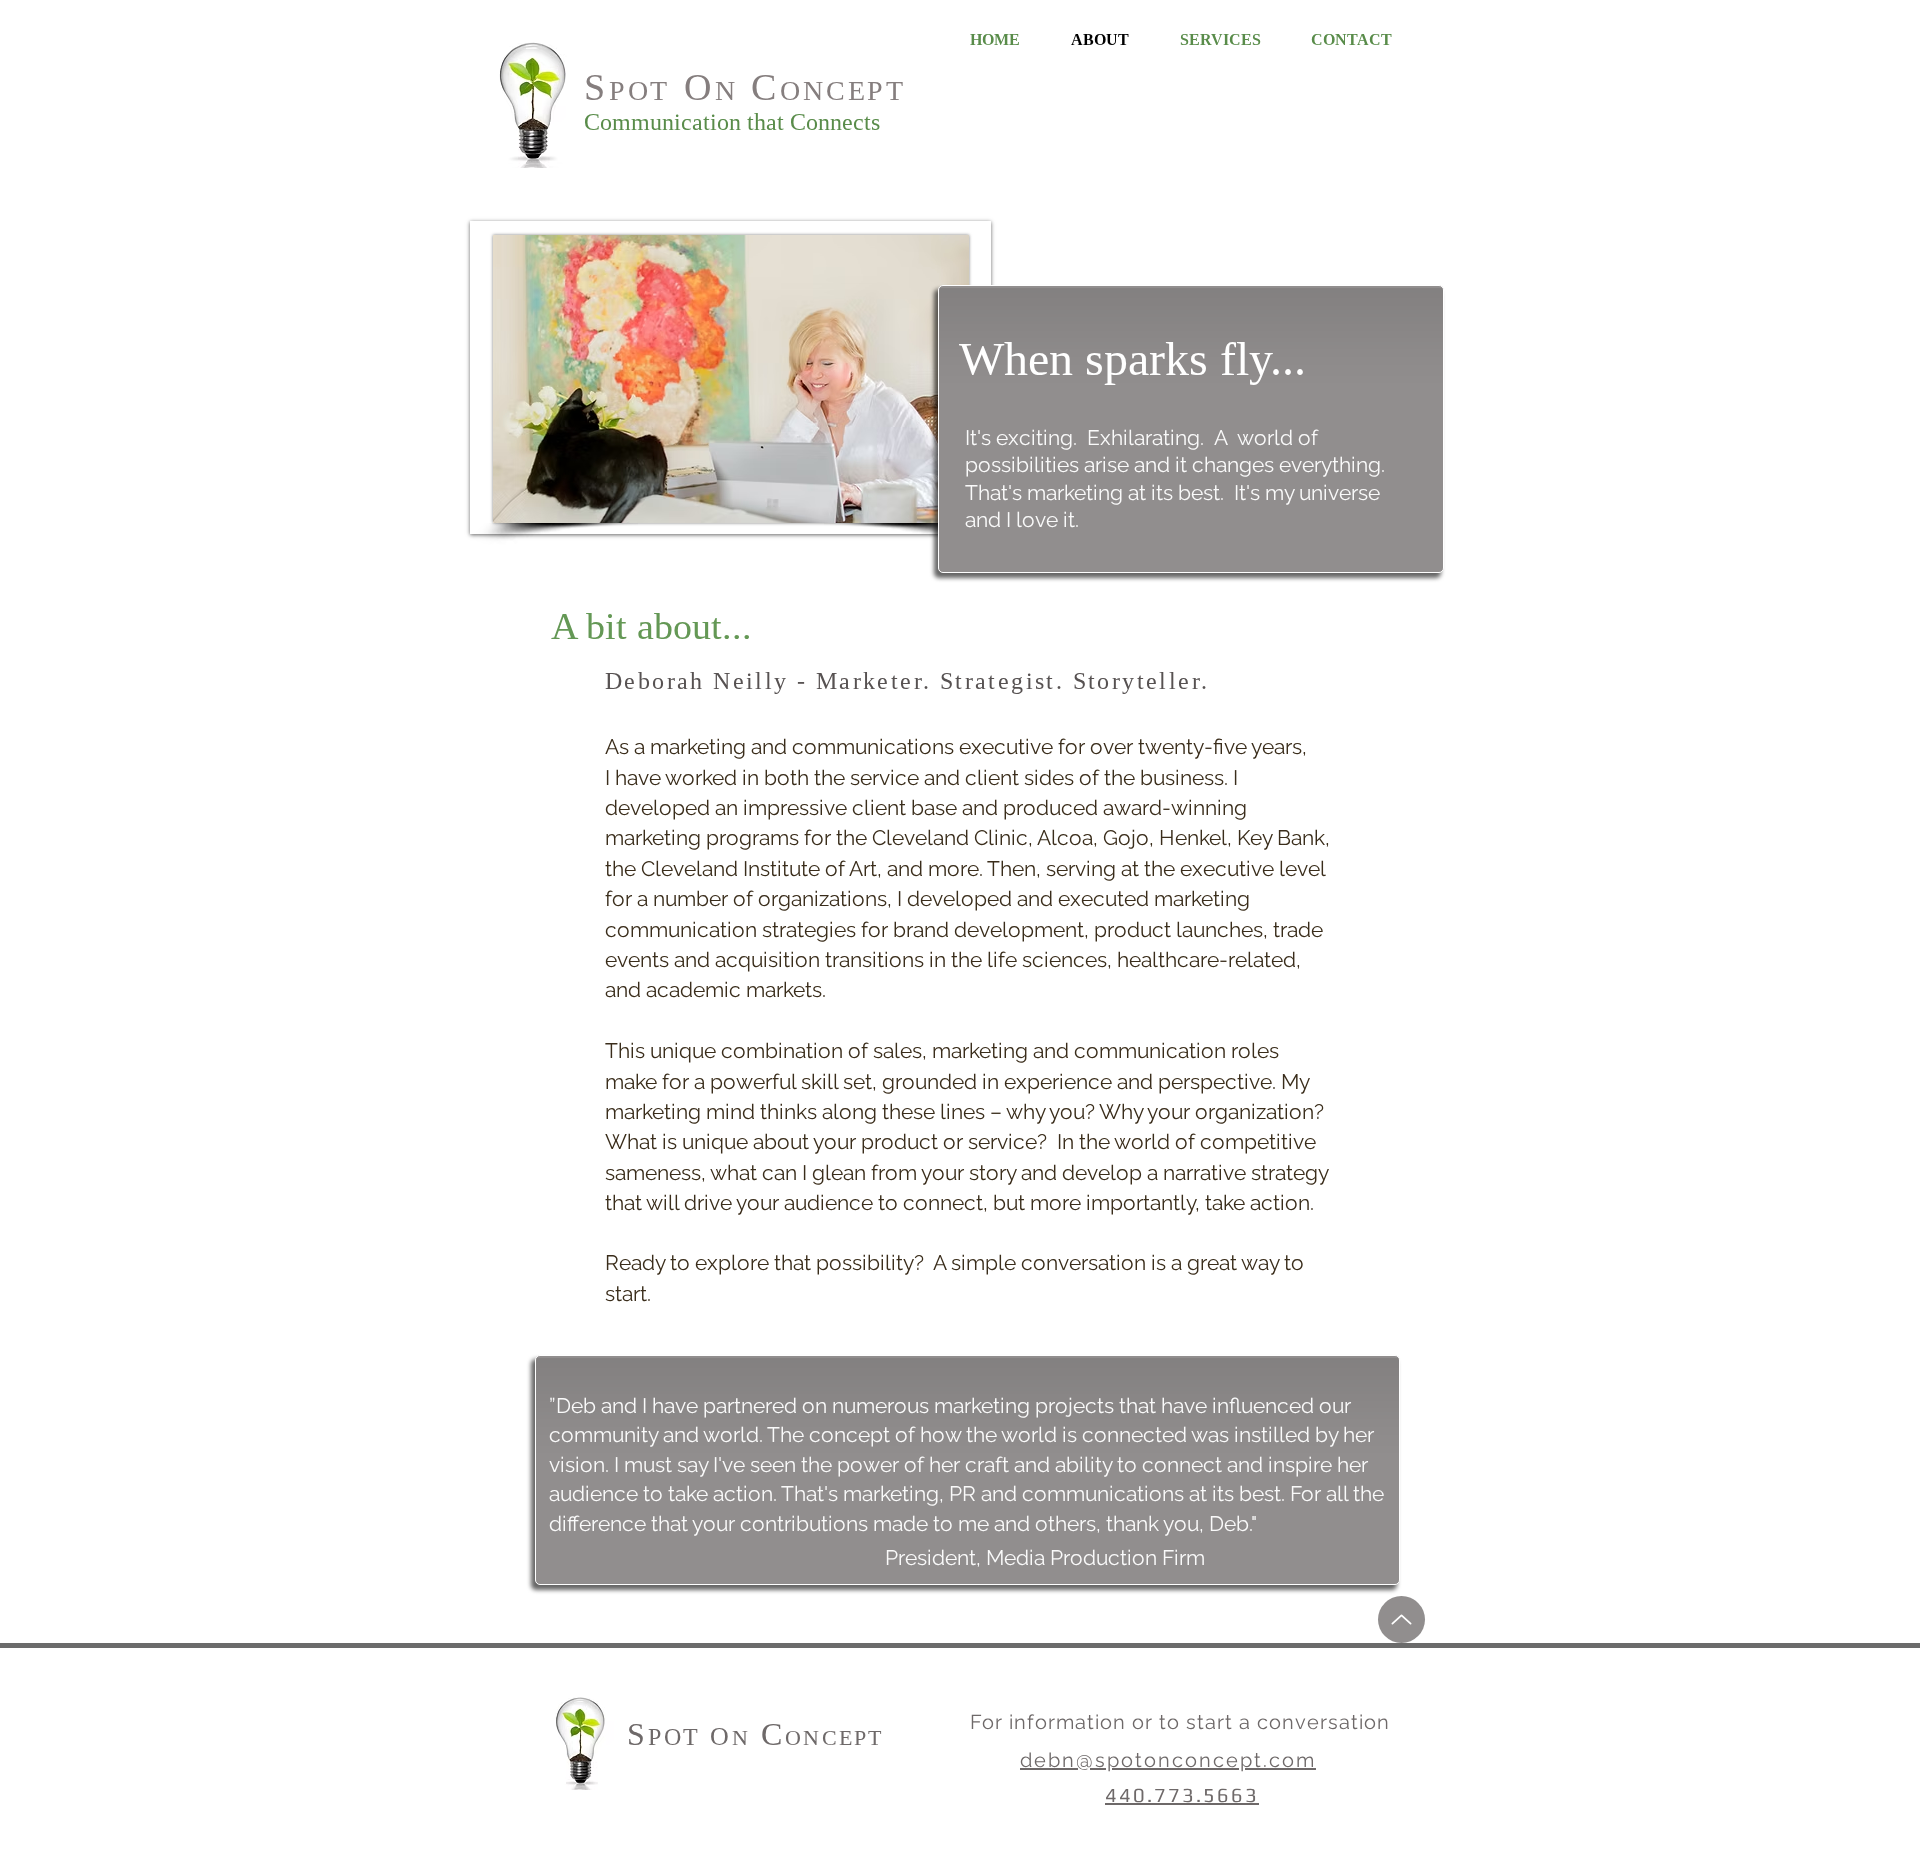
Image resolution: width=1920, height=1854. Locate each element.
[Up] (1401, 1619)
